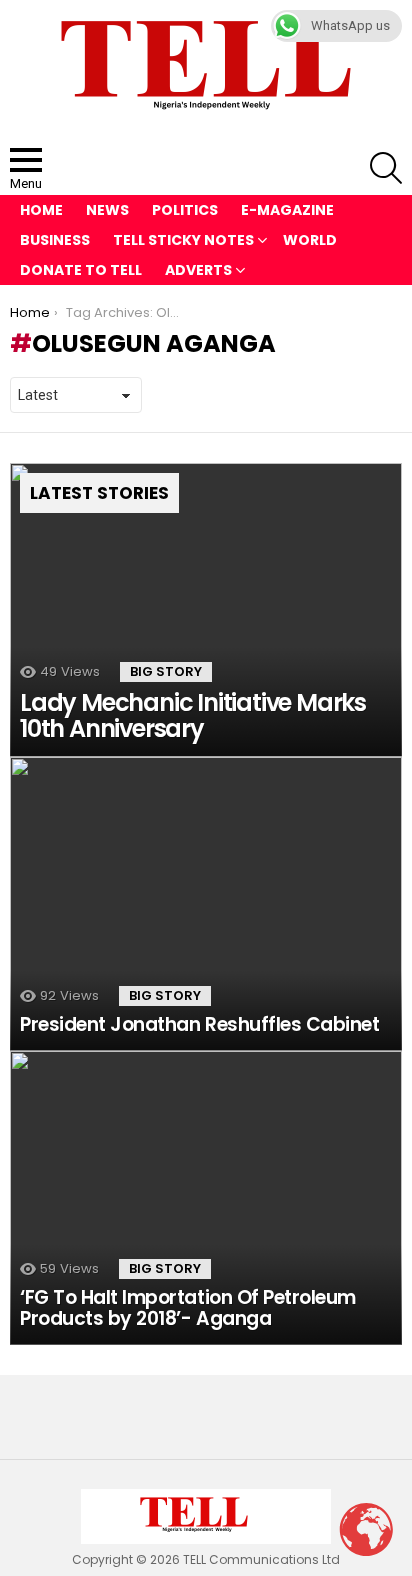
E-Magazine (287, 210)
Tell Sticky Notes (183, 240)
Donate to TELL (81, 270)
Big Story (166, 671)
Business (55, 240)
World (310, 240)
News (107, 210)
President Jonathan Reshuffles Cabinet (199, 1024)
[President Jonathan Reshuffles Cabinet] (206, 904)
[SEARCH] (386, 168)
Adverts (198, 270)
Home (41, 210)
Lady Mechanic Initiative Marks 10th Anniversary (193, 715)
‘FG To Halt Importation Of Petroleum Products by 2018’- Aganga (188, 1308)
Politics (185, 210)
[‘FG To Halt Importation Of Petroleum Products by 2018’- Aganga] (206, 1198)
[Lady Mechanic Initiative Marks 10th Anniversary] (206, 610)
